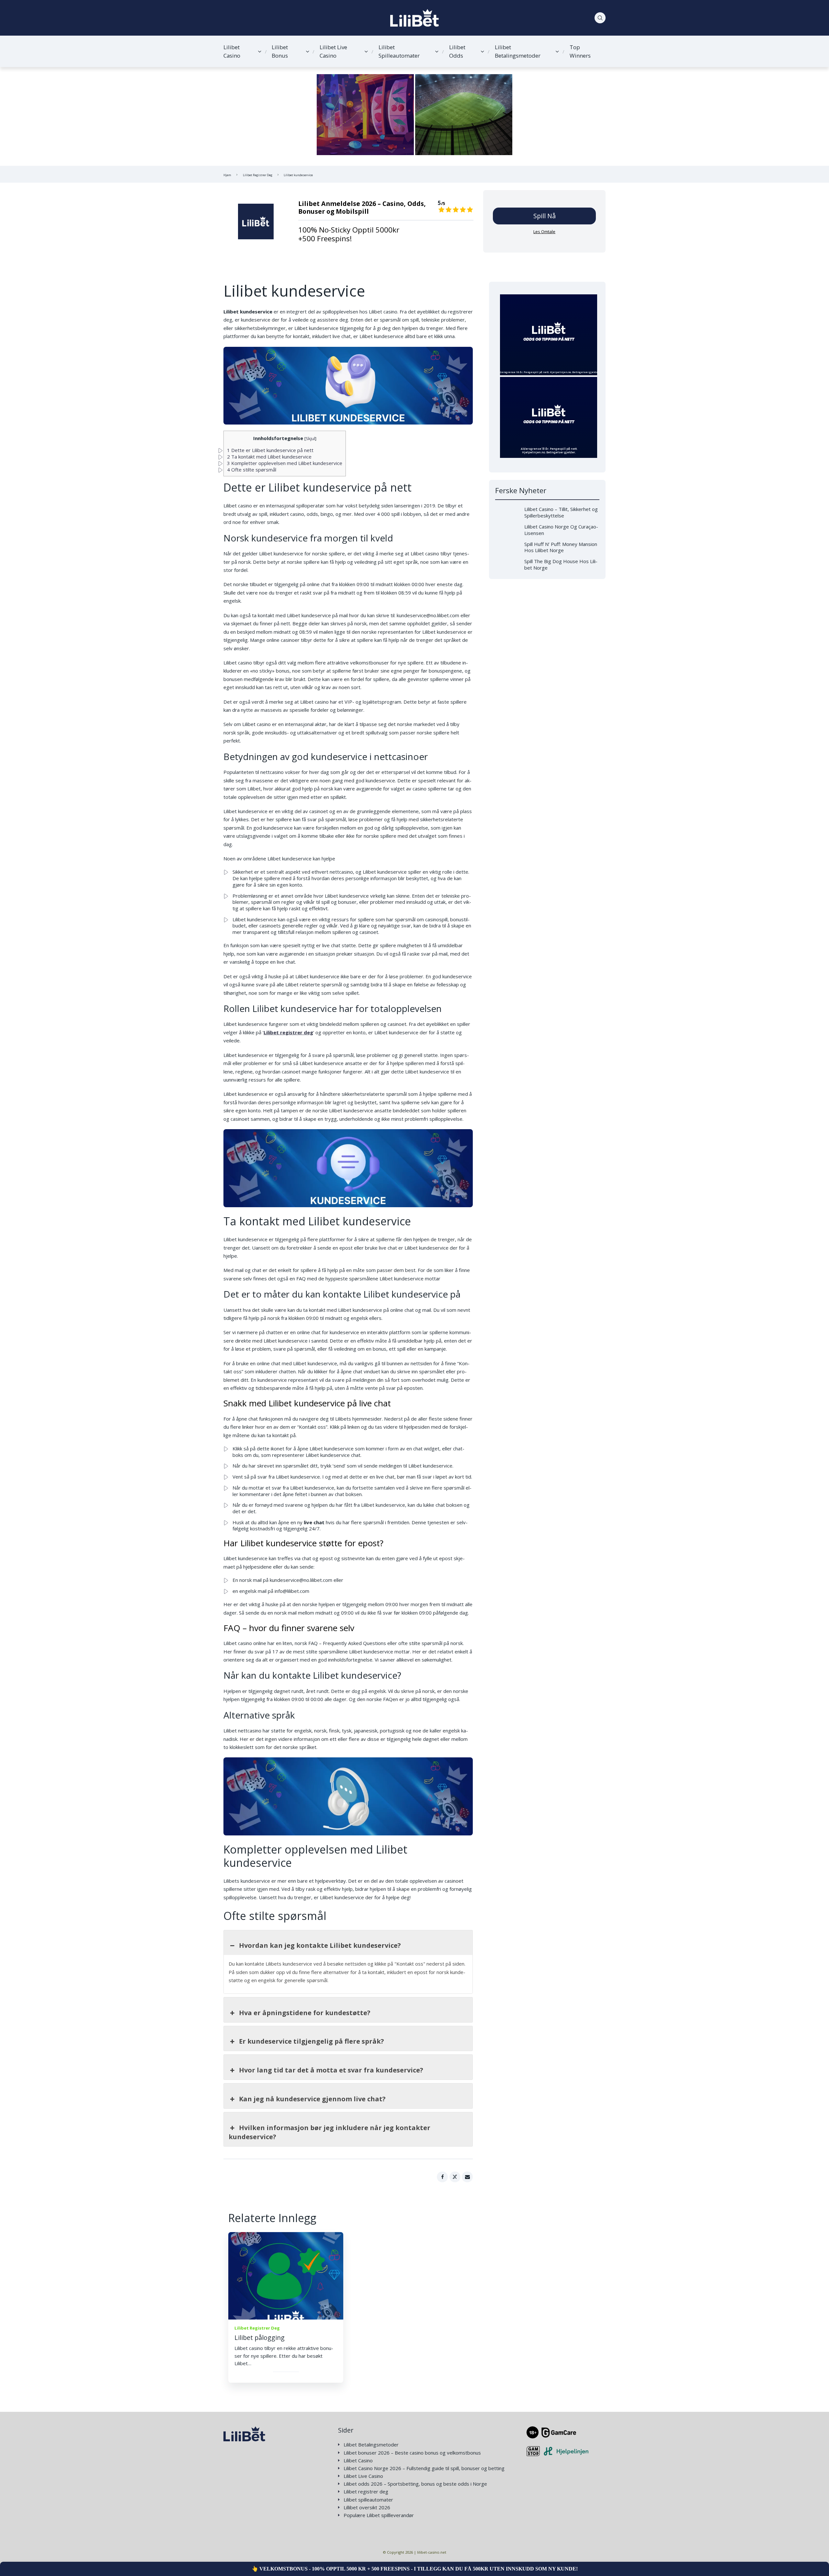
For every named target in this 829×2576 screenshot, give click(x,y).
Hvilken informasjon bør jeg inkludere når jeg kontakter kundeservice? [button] (329, 2132)
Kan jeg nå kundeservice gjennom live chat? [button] (312, 2099)
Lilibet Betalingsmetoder (518, 51)
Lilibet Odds (457, 51)
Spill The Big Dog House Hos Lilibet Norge (561, 564)
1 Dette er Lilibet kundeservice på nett (270, 450)
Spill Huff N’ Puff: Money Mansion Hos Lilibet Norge (561, 547)
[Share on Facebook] (442, 2177)
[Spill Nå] (256, 221)
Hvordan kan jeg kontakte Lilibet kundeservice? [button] (320, 1945)
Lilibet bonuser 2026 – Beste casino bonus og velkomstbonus (412, 2453)
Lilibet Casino (232, 51)
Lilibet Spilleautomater (399, 51)
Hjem (227, 175)
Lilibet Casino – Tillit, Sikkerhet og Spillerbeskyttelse (561, 512)
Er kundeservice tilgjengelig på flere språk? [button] (312, 2041)
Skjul (310, 438)
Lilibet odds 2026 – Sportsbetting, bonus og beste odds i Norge (415, 2484)
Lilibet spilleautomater (368, 2500)
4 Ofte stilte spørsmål (252, 470)
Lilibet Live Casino (333, 51)
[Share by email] (467, 2177)
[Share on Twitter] (455, 2177)
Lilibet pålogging (260, 2338)
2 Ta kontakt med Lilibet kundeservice (269, 457)
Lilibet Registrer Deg (258, 175)
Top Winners (580, 51)
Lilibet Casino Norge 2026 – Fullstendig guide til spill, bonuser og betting (424, 2468)
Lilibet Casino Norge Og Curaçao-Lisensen (561, 530)
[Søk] (600, 18)
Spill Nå (545, 216)
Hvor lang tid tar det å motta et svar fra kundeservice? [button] (331, 2070)
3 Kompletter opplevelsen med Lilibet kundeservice (285, 463)
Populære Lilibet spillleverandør (379, 2515)
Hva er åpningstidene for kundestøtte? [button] (305, 2013)
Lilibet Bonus (280, 51)
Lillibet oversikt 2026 (367, 2508)
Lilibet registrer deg (366, 2492)
